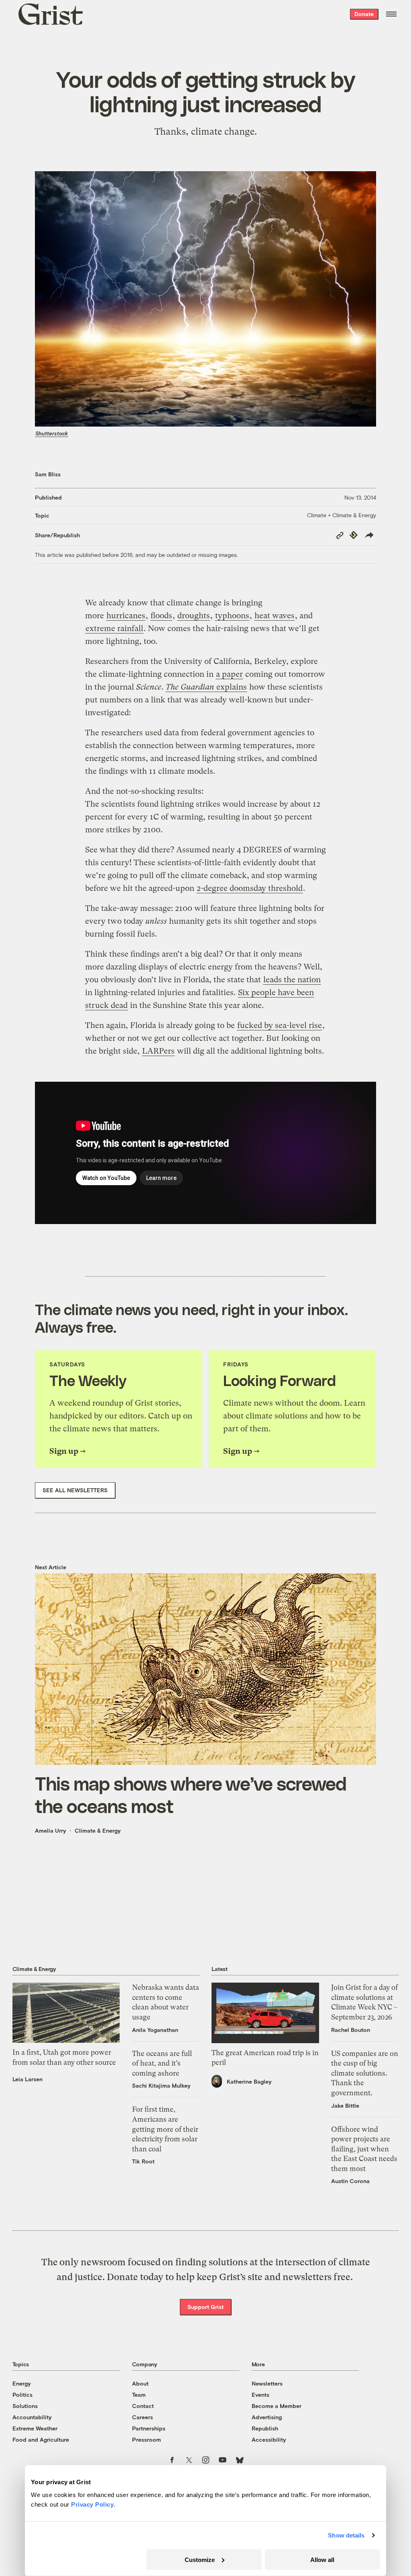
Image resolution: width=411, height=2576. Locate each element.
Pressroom (146, 2439)
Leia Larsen (27, 2079)
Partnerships (149, 2428)
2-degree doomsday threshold (250, 888)
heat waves (275, 616)
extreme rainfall (114, 628)
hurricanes (126, 616)
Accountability (32, 2417)
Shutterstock (52, 433)
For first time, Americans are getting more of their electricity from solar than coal (165, 2129)
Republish (265, 2428)
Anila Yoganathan (155, 2030)
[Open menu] (391, 14)
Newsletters (267, 2383)
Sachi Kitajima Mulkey (161, 2085)
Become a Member (277, 2406)
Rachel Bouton (351, 2030)
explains (206, 687)
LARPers (158, 1051)
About (140, 2383)
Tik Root (143, 2161)
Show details (346, 2535)
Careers (142, 2417)
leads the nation (292, 980)
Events (260, 2395)
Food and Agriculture (41, 2439)
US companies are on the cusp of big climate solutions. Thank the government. (365, 2073)
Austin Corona (350, 2181)
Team (139, 2395)
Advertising (267, 2417)
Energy (22, 2383)
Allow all (322, 2559)
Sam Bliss (48, 474)
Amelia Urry (51, 1830)
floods (161, 616)
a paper (229, 674)
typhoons (232, 616)
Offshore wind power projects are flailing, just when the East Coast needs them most (364, 2149)
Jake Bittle (345, 2106)
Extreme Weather (35, 2428)
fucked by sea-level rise (280, 1025)
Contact (143, 2406)
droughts (194, 616)
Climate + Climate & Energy (342, 515)
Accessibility (269, 2439)
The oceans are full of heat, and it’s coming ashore (162, 2063)
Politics (22, 2395)
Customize (200, 2559)
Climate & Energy (98, 1830)
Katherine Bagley (249, 2081)
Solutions (25, 2406)
